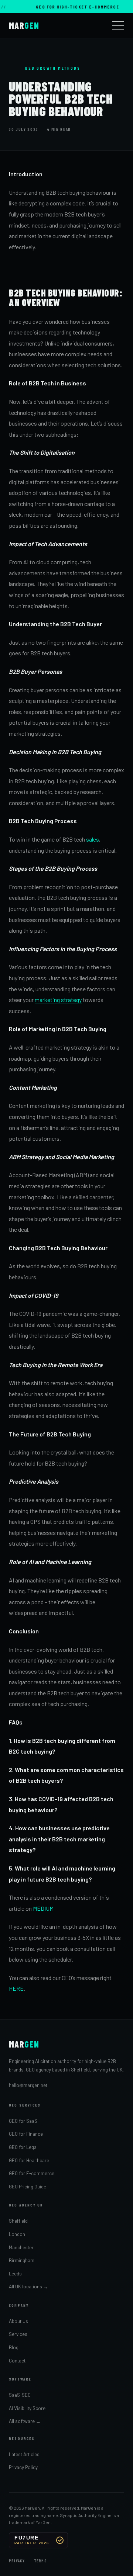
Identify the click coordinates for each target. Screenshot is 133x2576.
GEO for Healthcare (29, 2160)
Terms (40, 2561)
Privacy (17, 2561)
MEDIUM (43, 1908)
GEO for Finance (26, 2134)
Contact (17, 2361)
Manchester (21, 2247)
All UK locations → (28, 2286)
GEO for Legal (23, 2147)
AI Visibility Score (27, 2408)
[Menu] (118, 26)
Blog (14, 2347)
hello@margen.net (28, 2085)
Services (18, 2334)
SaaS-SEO (20, 2395)
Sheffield (18, 2221)
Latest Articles (24, 2454)
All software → (25, 2421)
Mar (24, 25)
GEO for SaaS (23, 2121)
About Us (18, 2321)
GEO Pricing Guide (28, 2187)
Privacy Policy (23, 2467)
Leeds (15, 2274)
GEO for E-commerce (32, 2173)
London (17, 2234)
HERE (16, 1988)
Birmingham (22, 2260)
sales (93, 839)
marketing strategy (58, 1000)
